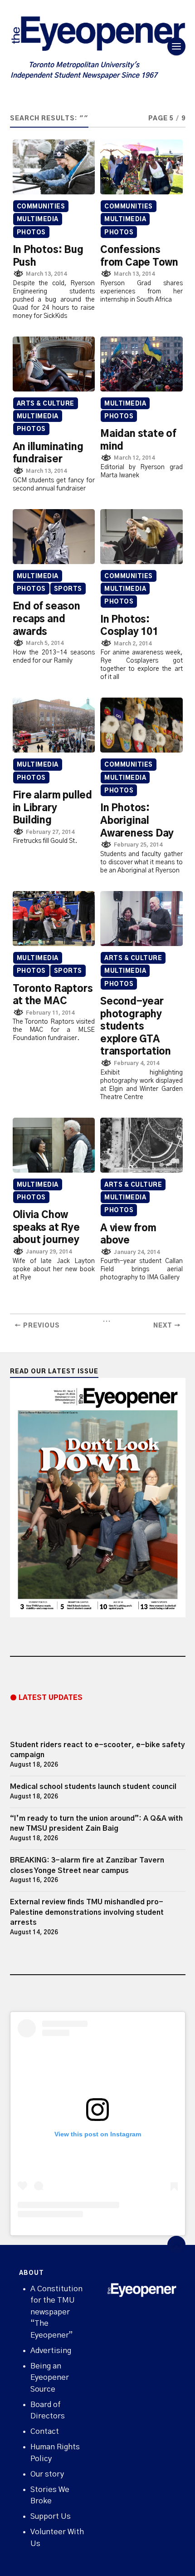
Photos (31, 233)
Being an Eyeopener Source (50, 2378)
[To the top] (176, 2245)
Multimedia (38, 220)
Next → (167, 1326)
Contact (45, 2431)
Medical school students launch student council (93, 1787)
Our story (47, 2474)
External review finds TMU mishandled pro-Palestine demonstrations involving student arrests (87, 1912)
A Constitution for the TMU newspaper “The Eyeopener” (56, 2312)
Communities (41, 207)
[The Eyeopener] (98, 36)
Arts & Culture (46, 404)
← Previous (37, 1326)
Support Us (51, 2516)
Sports (68, 589)
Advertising (51, 2351)
